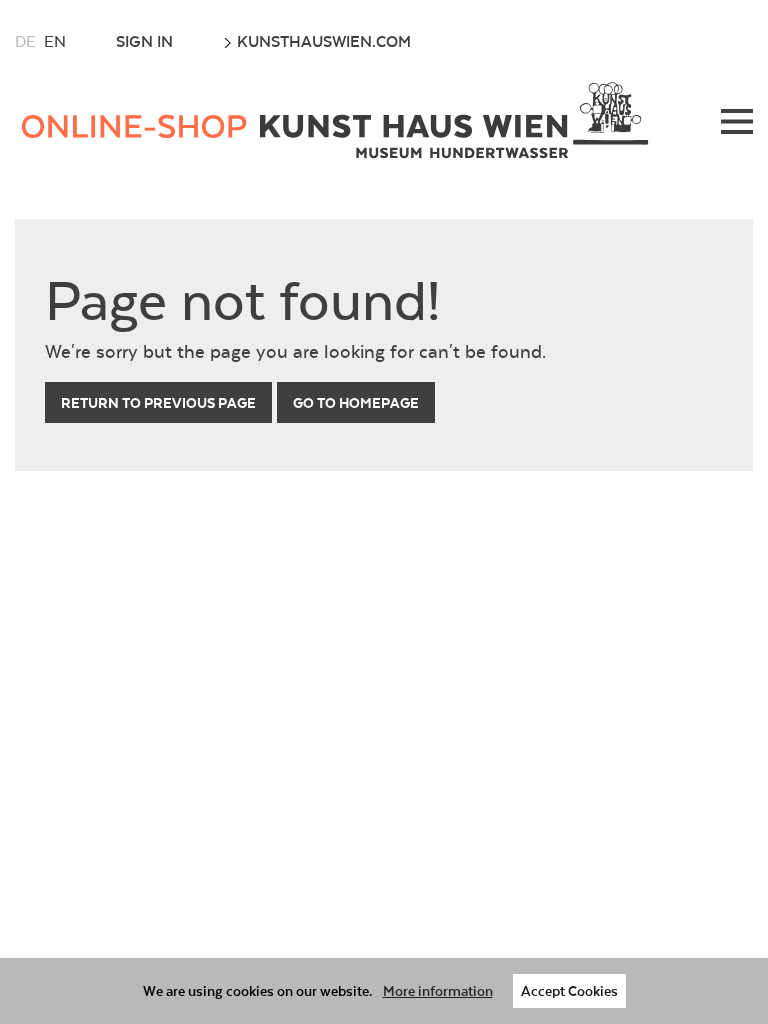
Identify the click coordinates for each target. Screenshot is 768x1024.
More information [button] (438, 990)
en (55, 41)
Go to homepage (356, 402)
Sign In (144, 41)
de (25, 41)
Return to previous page (158, 402)
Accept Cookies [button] (569, 990)
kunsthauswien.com (322, 41)
